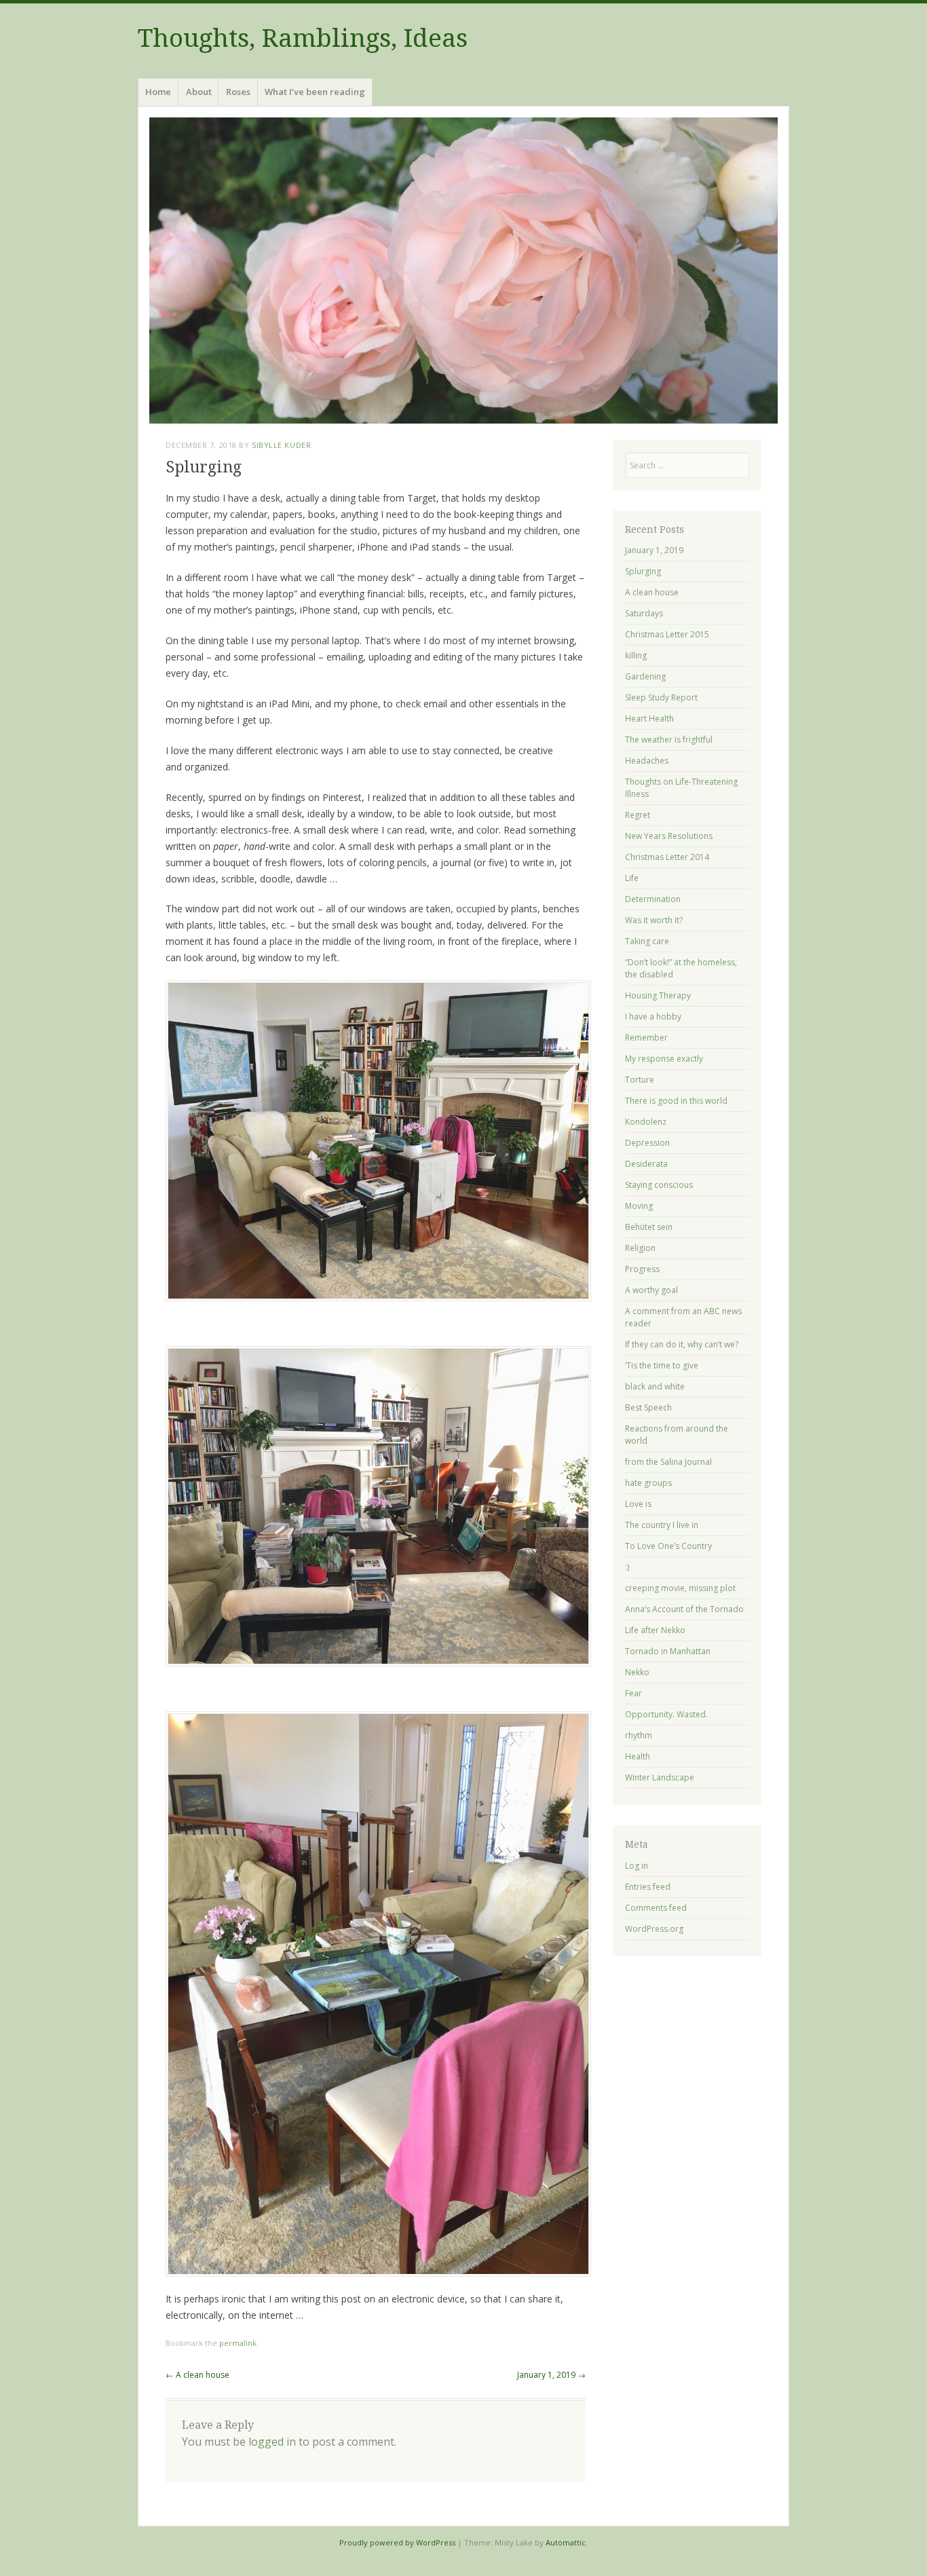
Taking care (647, 941)
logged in (272, 2442)
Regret (638, 815)
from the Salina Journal (668, 1462)
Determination (653, 899)
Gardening (645, 676)
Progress (642, 1269)
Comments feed (656, 1908)
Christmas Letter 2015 (667, 634)
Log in (637, 1866)
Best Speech (648, 1407)
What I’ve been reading (315, 92)
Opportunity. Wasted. (666, 1714)
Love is (638, 1504)
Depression (647, 1143)
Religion (640, 1248)
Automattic (566, 2542)
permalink (238, 2343)
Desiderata (646, 1164)
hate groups (648, 1483)
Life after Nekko (655, 1630)
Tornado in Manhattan (668, 1651)
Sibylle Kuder (281, 445)
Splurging (643, 571)
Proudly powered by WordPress (397, 2542)
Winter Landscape (660, 1777)
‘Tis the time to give (662, 1365)
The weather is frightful (669, 740)
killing (636, 655)
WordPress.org (654, 1929)
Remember (646, 1038)
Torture (640, 1080)
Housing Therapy (658, 995)
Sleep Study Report (661, 697)
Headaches (647, 761)
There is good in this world (676, 1101)
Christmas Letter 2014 (667, 857)
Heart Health (649, 718)
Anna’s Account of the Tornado (684, 1609)
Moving (639, 1206)
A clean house (197, 2375)
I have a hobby (653, 1016)
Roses (238, 92)
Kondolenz (646, 1122)
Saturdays (644, 613)
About (199, 92)
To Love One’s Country (668, 1546)
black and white (655, 1386)
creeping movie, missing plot (680, 1588)
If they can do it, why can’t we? (682, 1344)
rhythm (639, 1735)
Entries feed (648, 1887)
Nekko (637, 1672)
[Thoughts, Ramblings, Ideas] (463, 270)
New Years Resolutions (669, 836)
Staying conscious (659, 1185)
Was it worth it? (654, 920)
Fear (633, 1693)
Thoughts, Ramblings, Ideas (303, 38)
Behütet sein (649, 1227)
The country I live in (662, 1525)
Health (638, 1756)
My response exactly (664, 1059)
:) (627, 1567)
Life (632, 878)
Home (158, 92)
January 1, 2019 (551, 2375)
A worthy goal (651, 1290)
